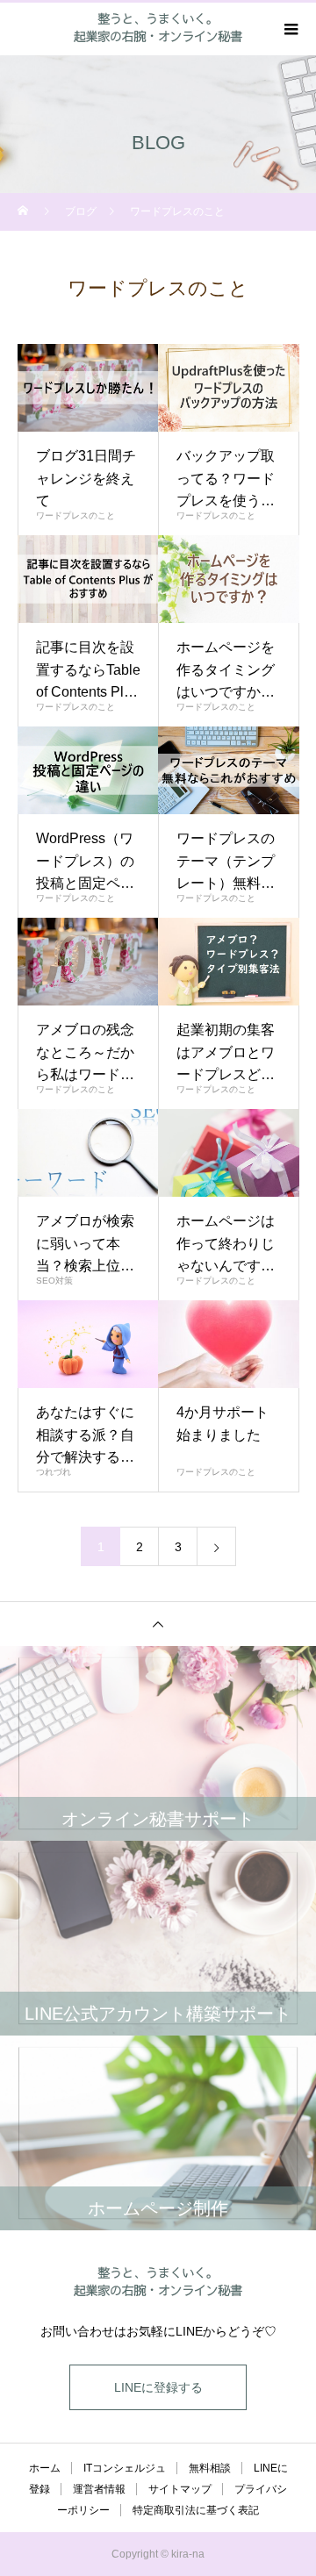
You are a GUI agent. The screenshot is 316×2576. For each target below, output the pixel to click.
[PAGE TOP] (158, 1624)
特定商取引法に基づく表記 (196, 2510)
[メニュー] (290, 29)
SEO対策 (54, 1281)
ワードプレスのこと (75, 515)
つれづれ (54, 1472)
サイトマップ (180, 2489)
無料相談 (210, 2468)
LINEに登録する (158, 2387)
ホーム (45, 2468)
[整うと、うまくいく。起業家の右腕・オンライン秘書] (158, 2283)
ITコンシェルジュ (125, 2468)
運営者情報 (99, 2489)
